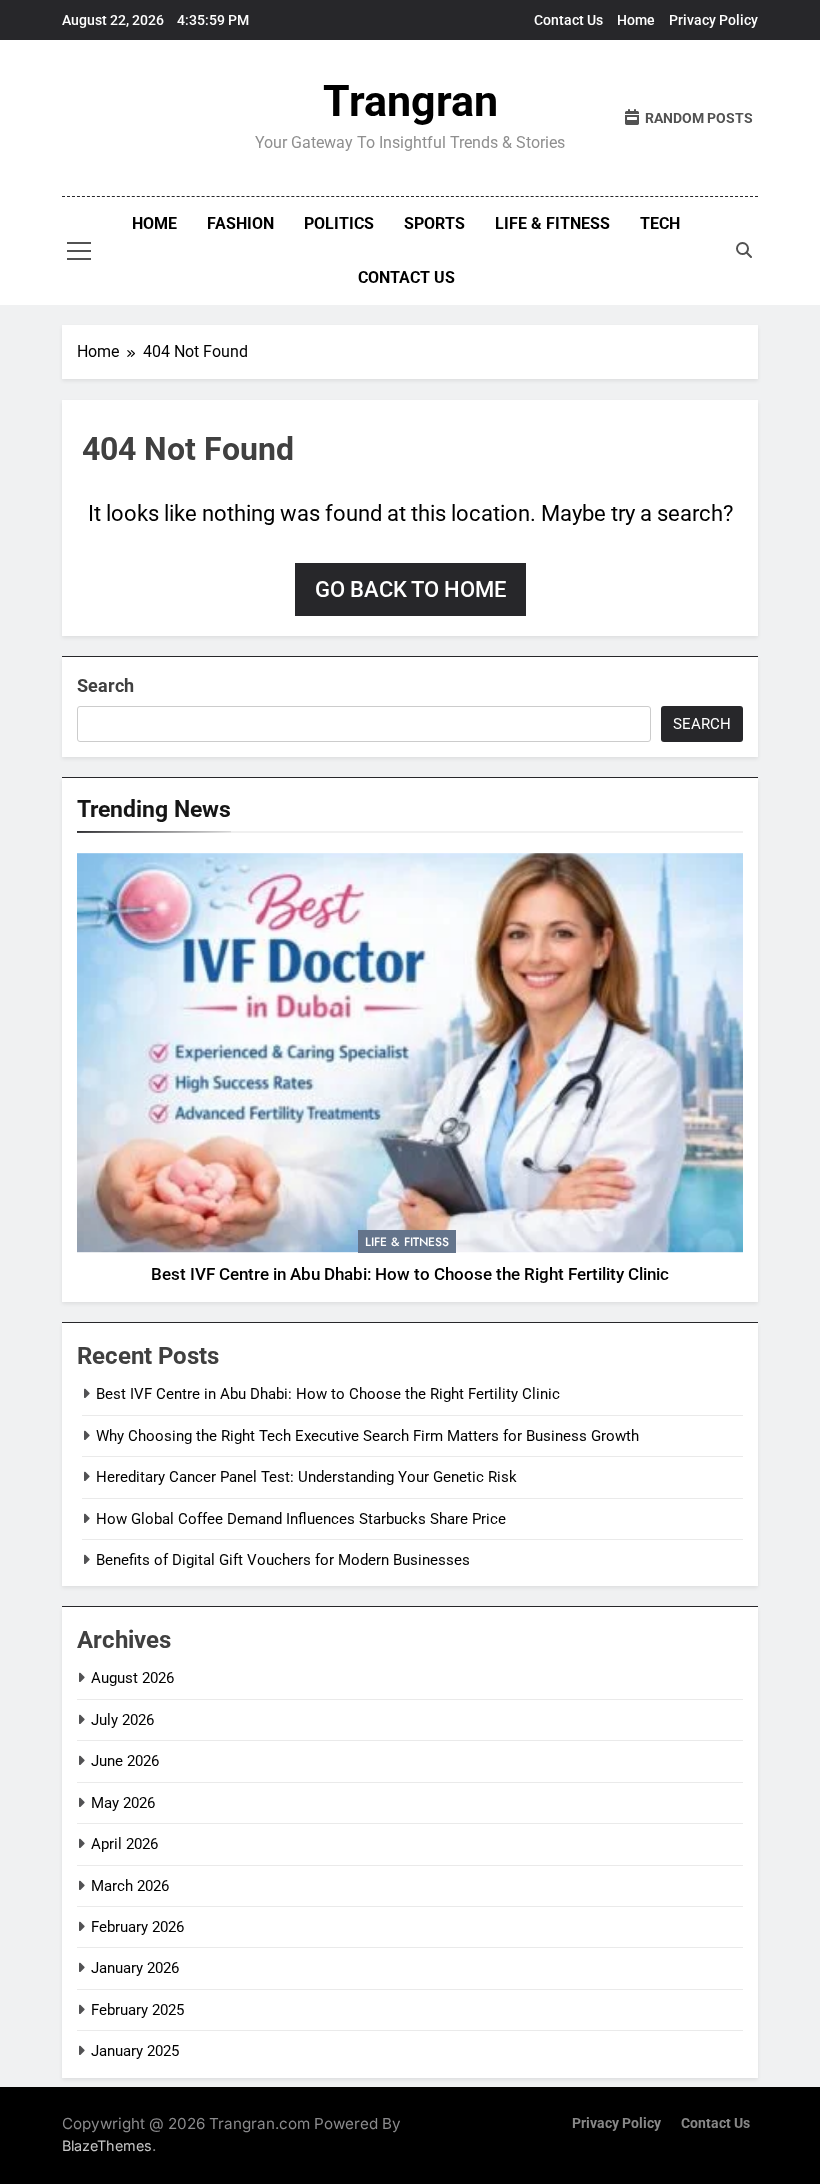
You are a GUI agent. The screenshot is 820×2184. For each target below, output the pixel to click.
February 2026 (137, 1927)
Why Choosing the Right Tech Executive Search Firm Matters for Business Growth (367, 1436)
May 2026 (123, 1803)
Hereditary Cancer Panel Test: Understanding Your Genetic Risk (306, 1477)
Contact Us (568, 20)
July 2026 (122, 1720)
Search (105, 685)
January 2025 (135, 2051)
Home (636, 20)
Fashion (240, 223)
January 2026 (135, 1968)
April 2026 (124, 1844)
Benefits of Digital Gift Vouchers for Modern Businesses (283, 1560)
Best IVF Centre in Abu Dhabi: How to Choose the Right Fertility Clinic (410, 1274)
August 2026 (132, 1678)
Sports (434, 223)
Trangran (410, 101)
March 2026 (130, 1886)
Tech (660, 223)
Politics (339, 223)
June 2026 (125, 1761)
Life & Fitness (552, 223)
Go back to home (410, 589)
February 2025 (137, 2010)
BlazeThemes (107, 2145)
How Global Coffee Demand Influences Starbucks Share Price (301, 1519)
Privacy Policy (713, 20)
